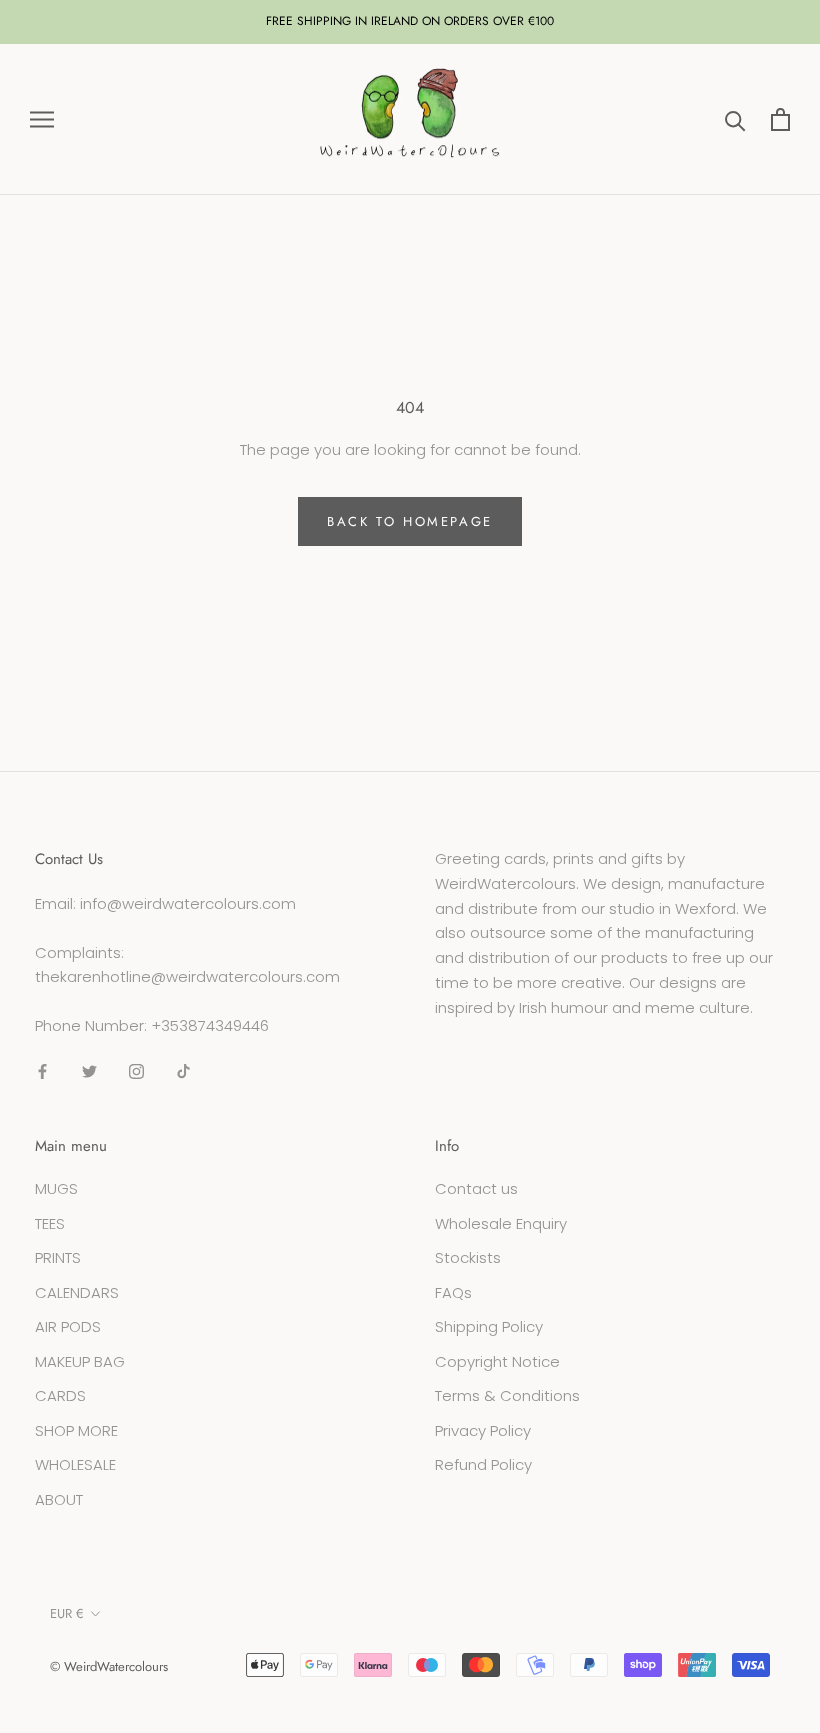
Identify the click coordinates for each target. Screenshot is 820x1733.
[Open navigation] (42, 119)
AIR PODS (68, 1326)
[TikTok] (183, 1071)
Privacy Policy (483, 1430)
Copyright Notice (497, 1361)
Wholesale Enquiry (501, 1223)
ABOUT (59, 1499)
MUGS (56, 1188)
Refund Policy (483, 1464)
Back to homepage (410, 521)
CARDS (60, 1395)
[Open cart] (780, 119)
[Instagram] (136, 1071)
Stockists (468, 1257)
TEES (50, 1223)
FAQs (453, 1292)
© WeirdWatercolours (109, 1666)
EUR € (67, 1613)
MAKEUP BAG (80, 1361)
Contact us (476, 1188)
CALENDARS (77, 1292)
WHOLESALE (75, 1464)
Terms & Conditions (507, 1395)
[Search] (735, 119)
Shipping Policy (489, 1326)
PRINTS (58, 1257)
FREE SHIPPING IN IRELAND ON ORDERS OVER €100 (410, 21)
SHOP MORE (76, 1430)
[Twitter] (89, 1071)
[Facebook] (42, 1071)
